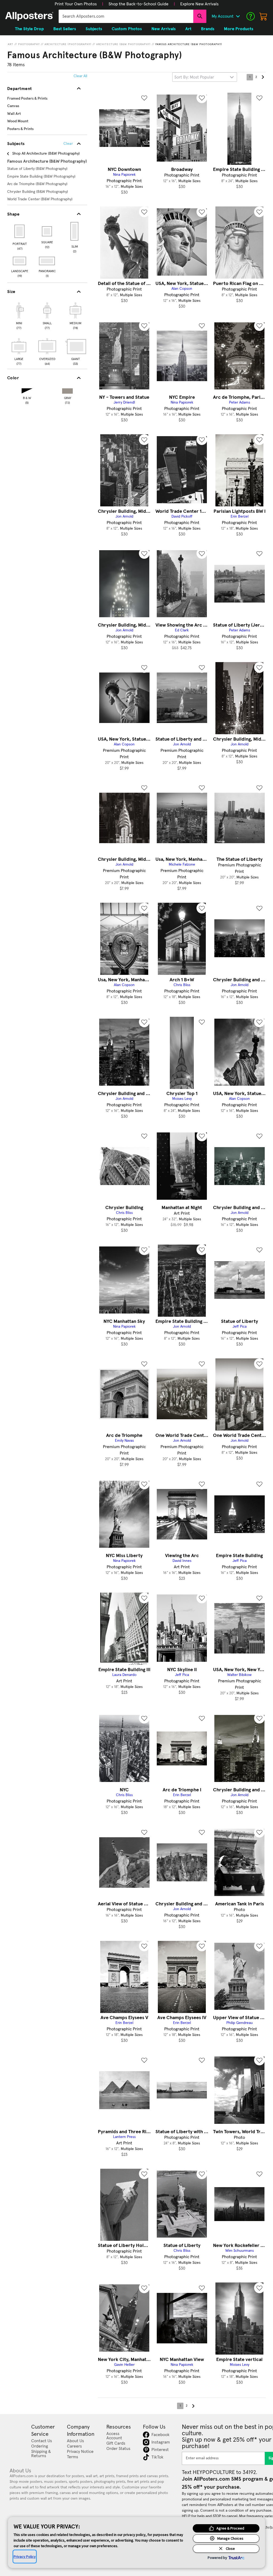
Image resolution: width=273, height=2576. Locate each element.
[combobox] (126, 16)
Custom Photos (127, 29)
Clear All (80, 76)
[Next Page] (263, 77)
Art (11, 44)
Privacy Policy (25, 2557)
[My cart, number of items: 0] (263, 16)
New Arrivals (164, 29)
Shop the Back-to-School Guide (138, 4)
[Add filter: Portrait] (20, 231)
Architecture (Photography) (68, 44)
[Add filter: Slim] (75, 231)
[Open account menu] (238, 16)
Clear (68, 144)
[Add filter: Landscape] (20, 261)
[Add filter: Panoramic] (47, 261)
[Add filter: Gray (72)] (67, 390)
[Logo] (29, 16)
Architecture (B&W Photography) (123, 44)
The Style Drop (29, 29)
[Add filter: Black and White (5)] (27, 390)
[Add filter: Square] (47, 231)
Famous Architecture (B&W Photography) (189, 44)
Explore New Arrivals (199, 4)
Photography (29, 44)
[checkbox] (19, 315)
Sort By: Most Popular (194, 77)
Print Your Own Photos (76, 4)
